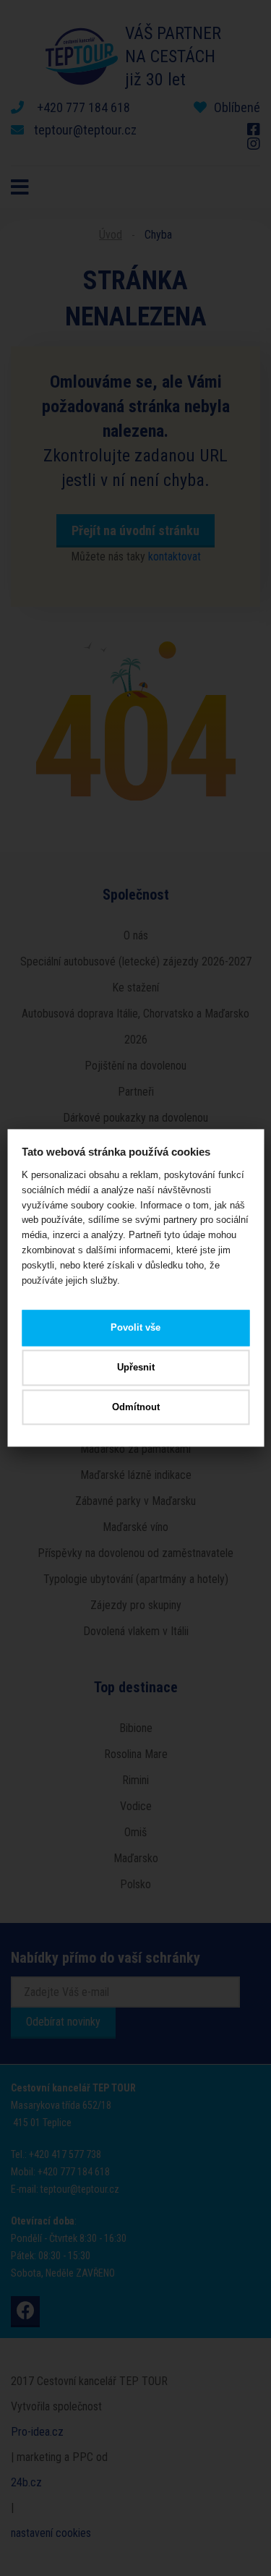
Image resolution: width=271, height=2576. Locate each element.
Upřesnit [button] (136, 1367)
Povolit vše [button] (135, 1328)
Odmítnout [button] (136, 1407)
